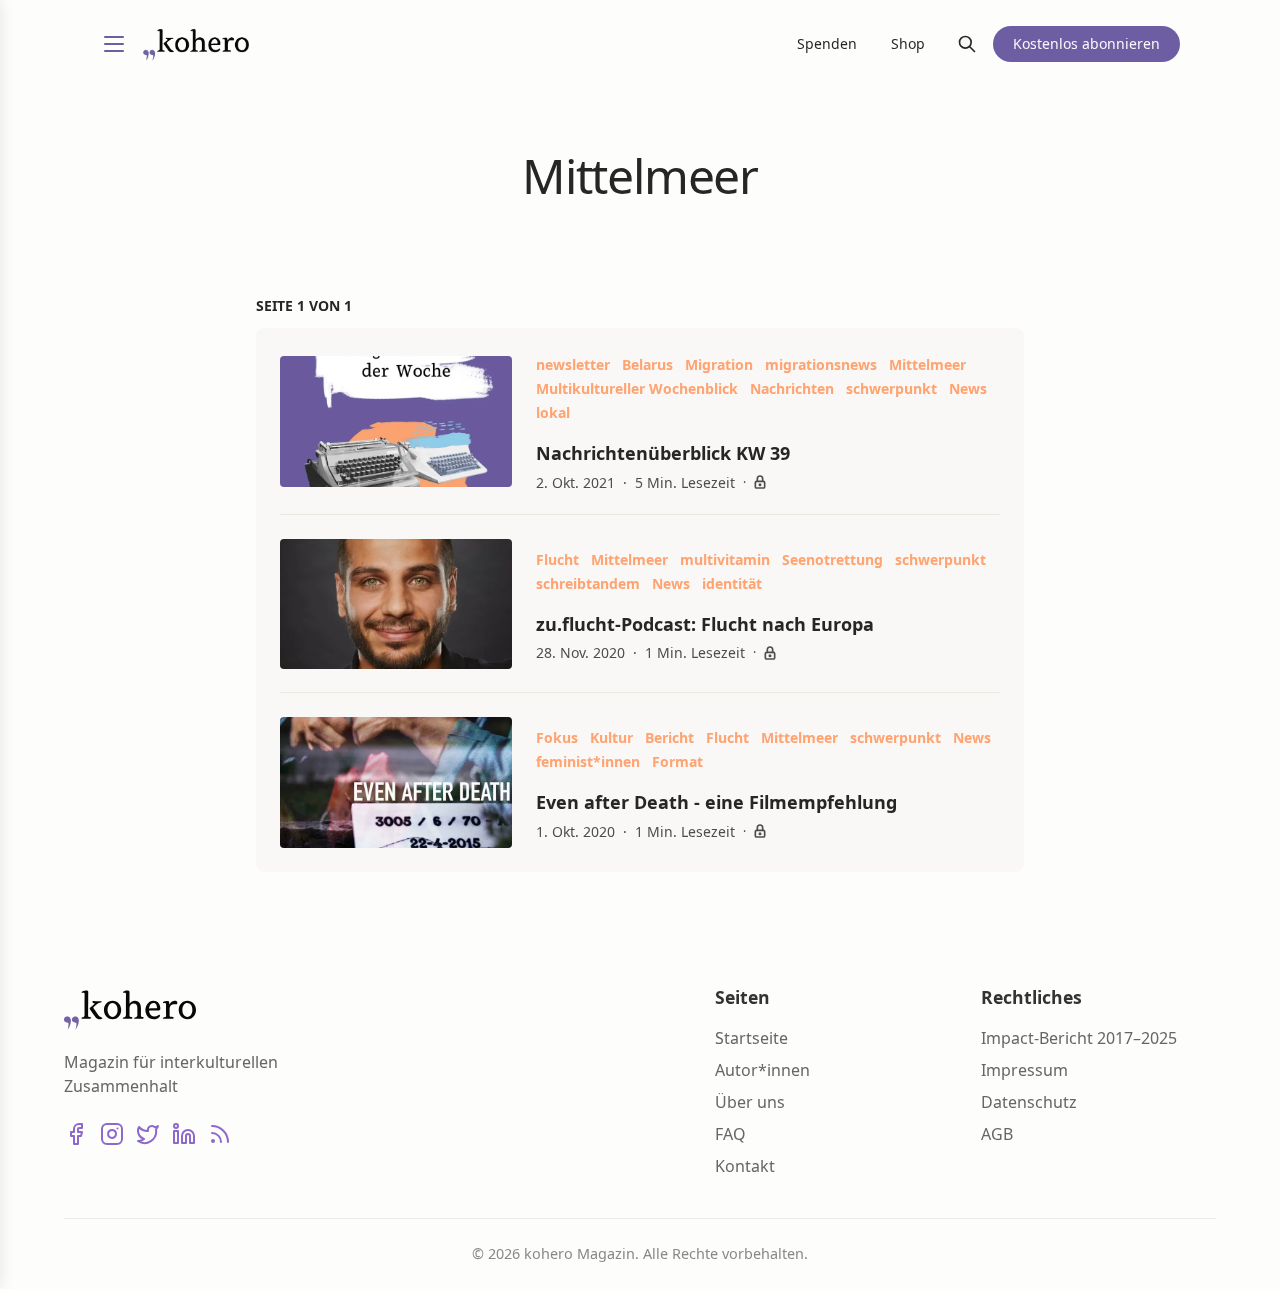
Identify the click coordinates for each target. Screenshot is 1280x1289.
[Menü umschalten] (114, 44)
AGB (997, 1134)
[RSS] (220, 1134)
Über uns (750, 1102)
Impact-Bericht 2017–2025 (1079, 1038)
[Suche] (967, 44)
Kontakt (745, 1166)
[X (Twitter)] (148, 1134)
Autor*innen (762, 1070)
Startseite (751, 1038)
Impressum (1024, 1070)
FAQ (730, 1134)
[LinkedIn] (184, 1134)
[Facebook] (76, 1134)
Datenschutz (1029, 1102)
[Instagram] (112, 1134)
